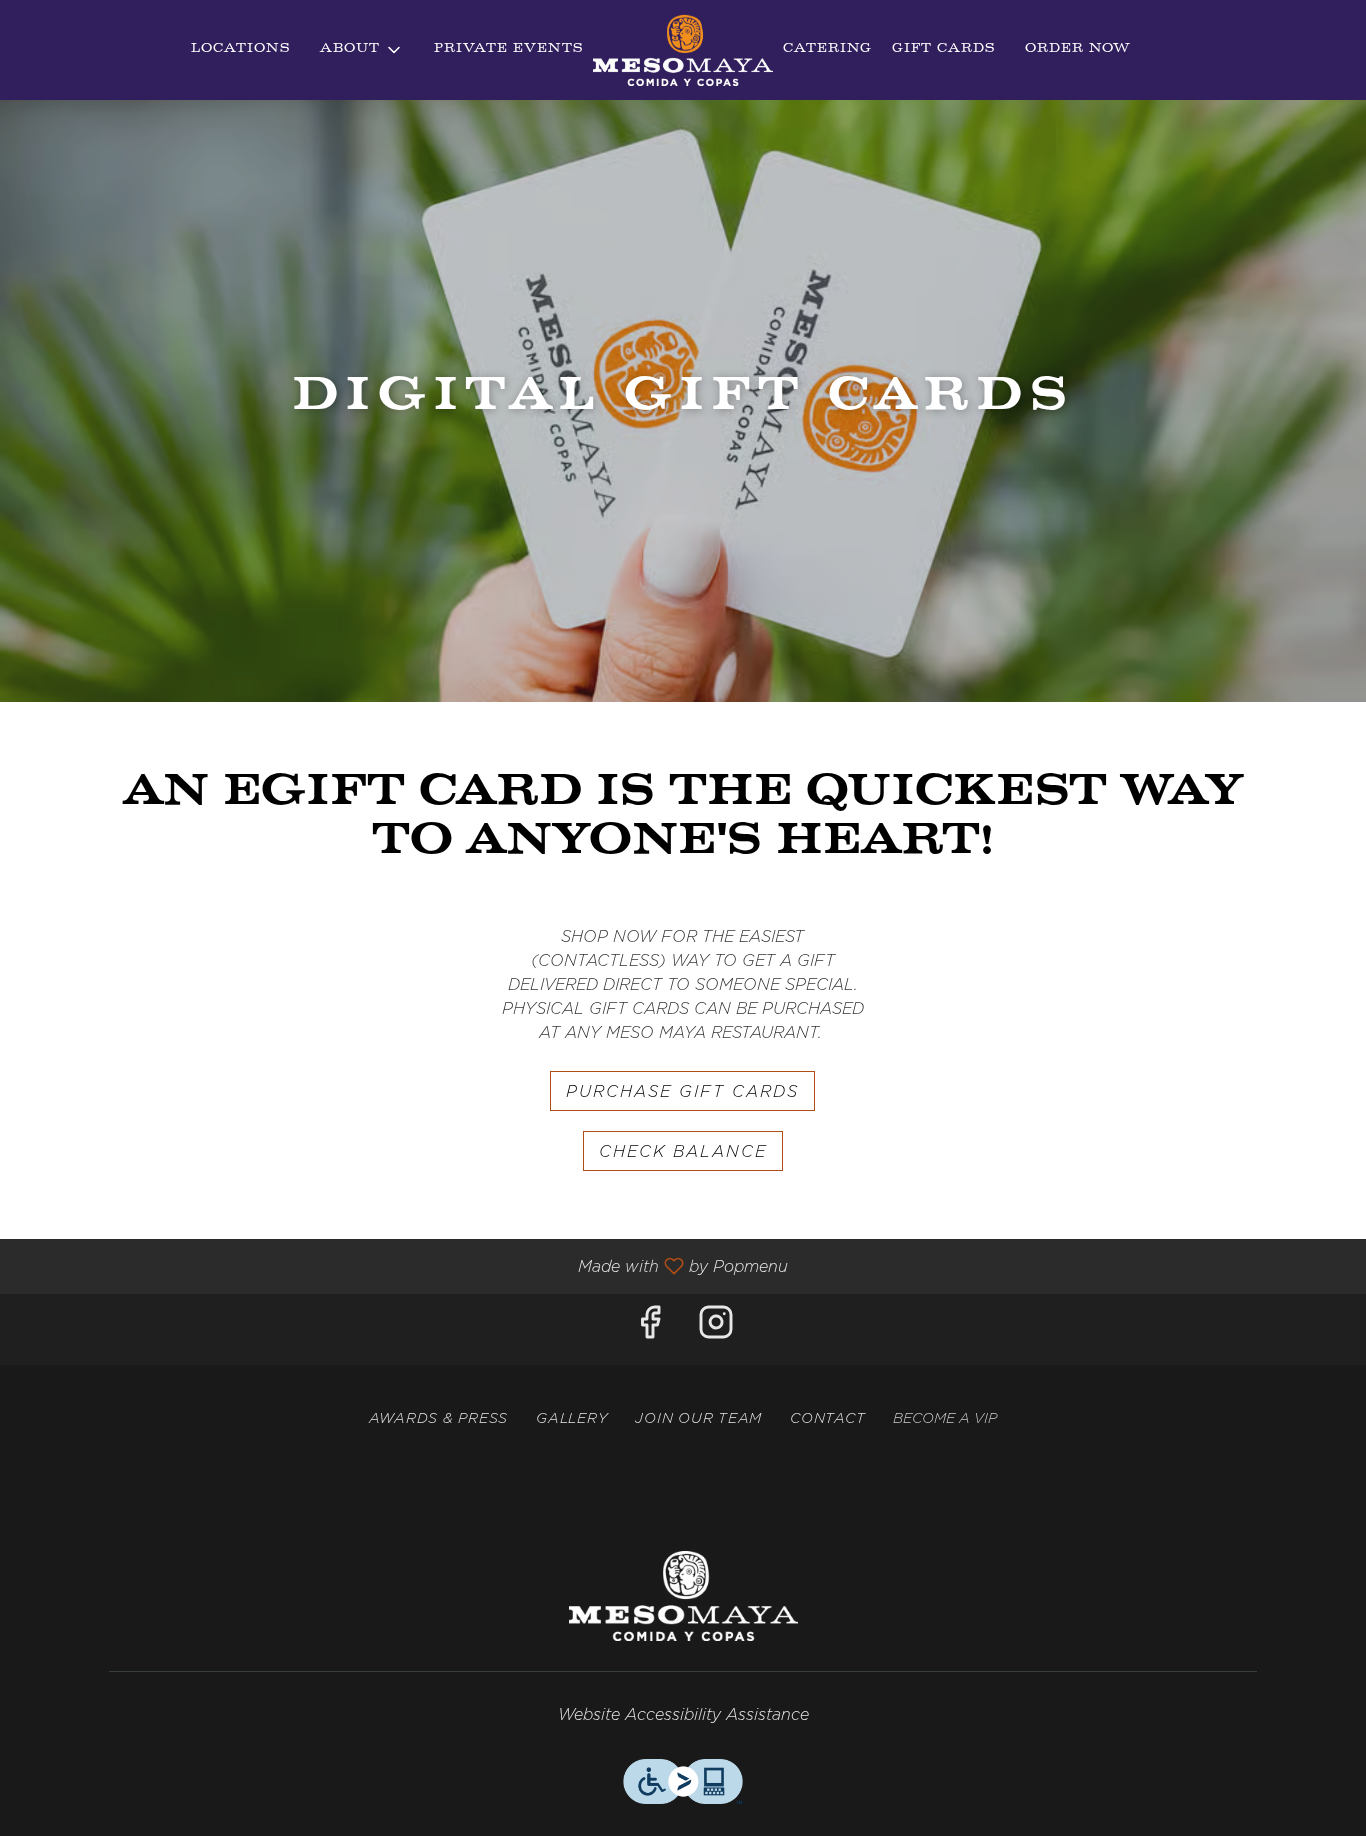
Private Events (508, 49)
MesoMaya (683, 1596)
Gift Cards (943, 49)
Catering (827, 49)
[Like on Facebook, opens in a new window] (650, 1329)
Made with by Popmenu (401, 1266)
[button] (362, 50)
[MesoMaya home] (683, 50)
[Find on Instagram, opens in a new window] (716, 1329)
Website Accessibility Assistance (683, 1715)
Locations (240, 49)
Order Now (1078, 49)
